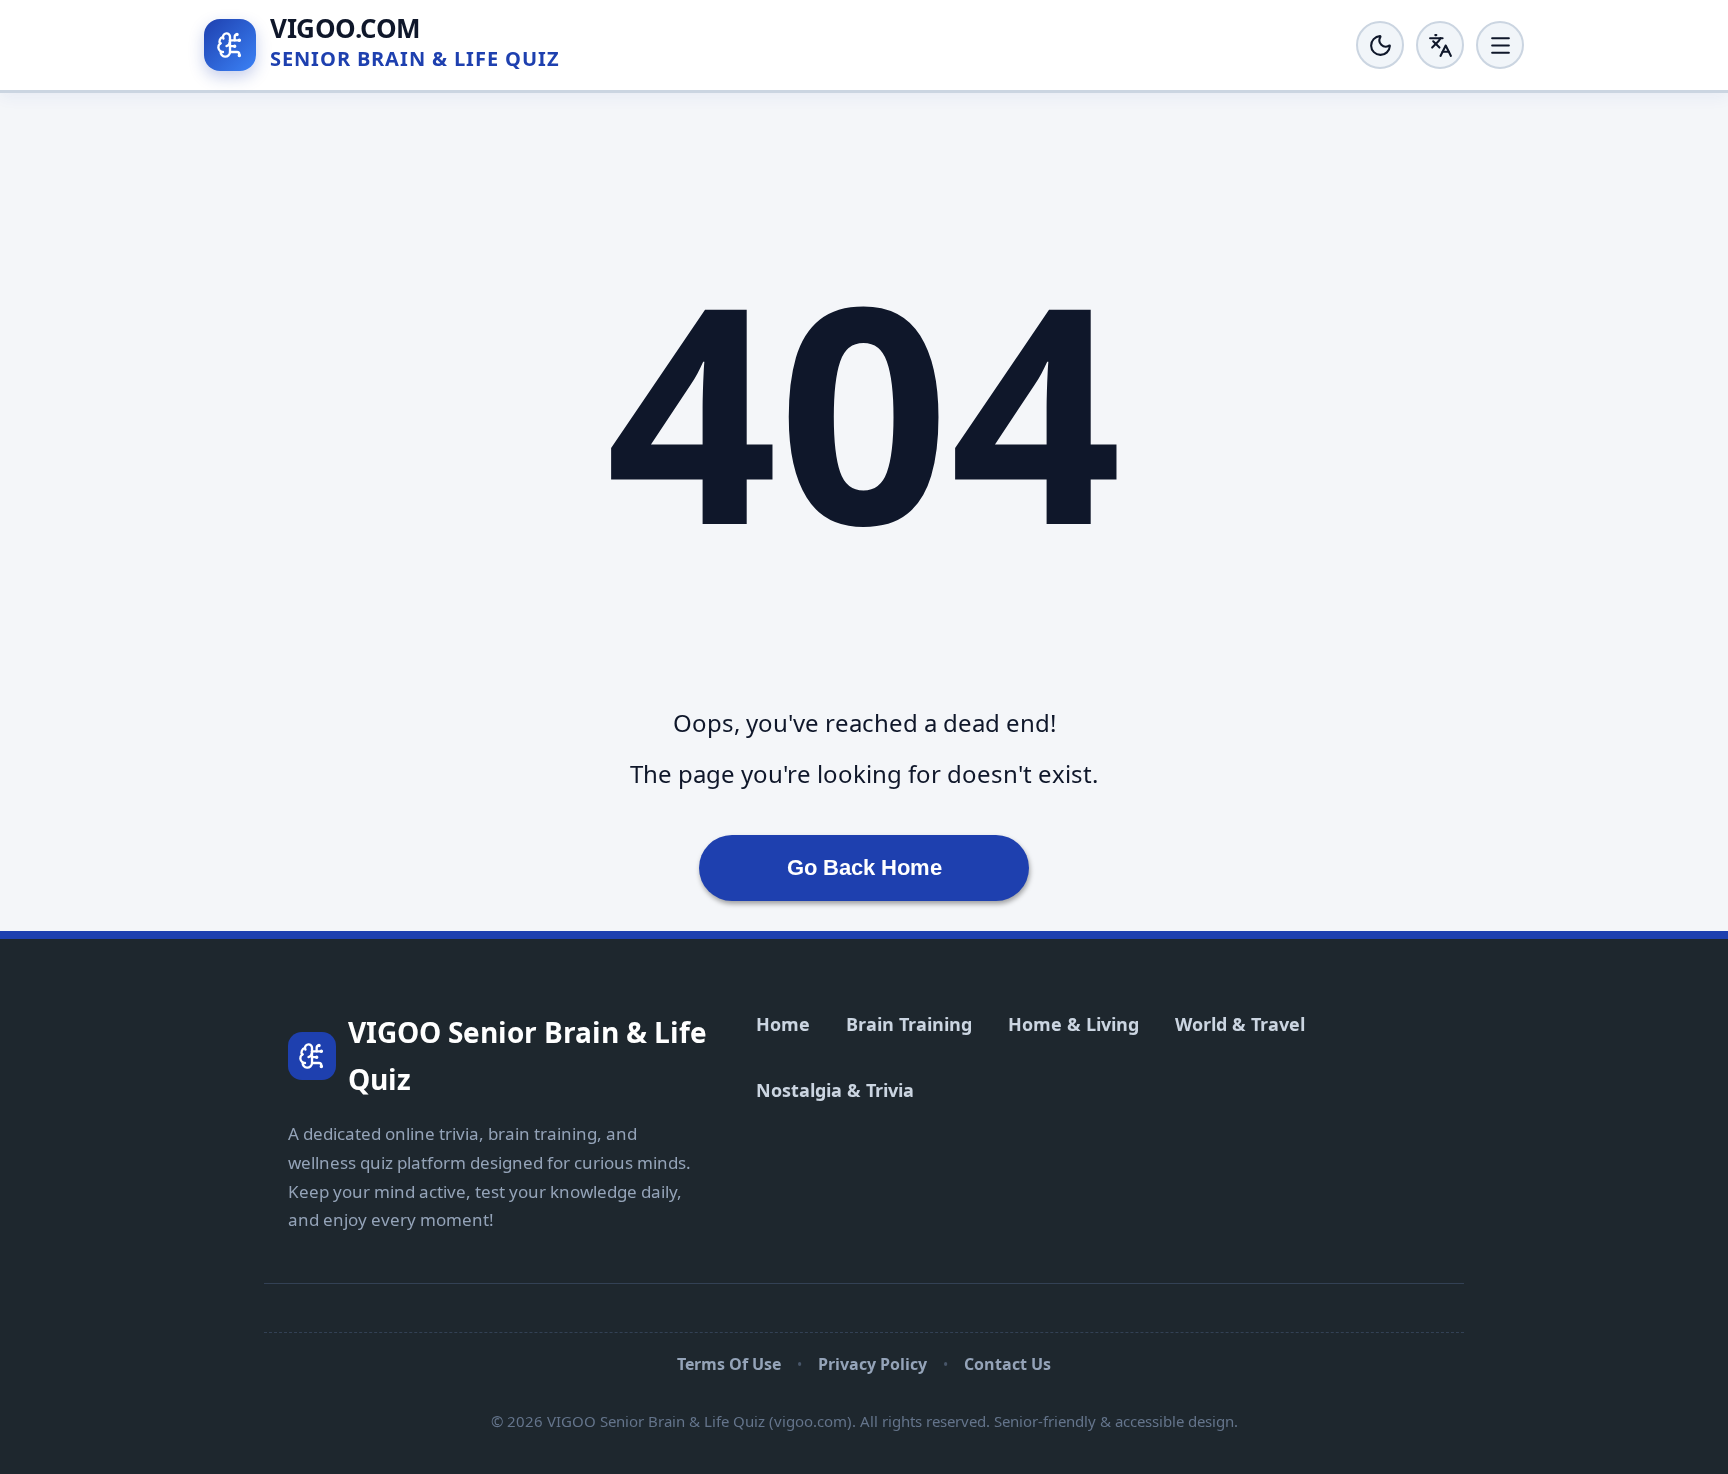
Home (783, 1024)
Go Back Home (864, 867)
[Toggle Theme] (1380, 45)
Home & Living (1073, 1024)
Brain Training (909, 1024)
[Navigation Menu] (1500, 45)
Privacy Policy (872, 1364)
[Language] (1440, 45)
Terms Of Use (729, 1364)
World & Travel (1240, 1024)
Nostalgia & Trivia (835, 1090)
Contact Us (1007, 1364)
